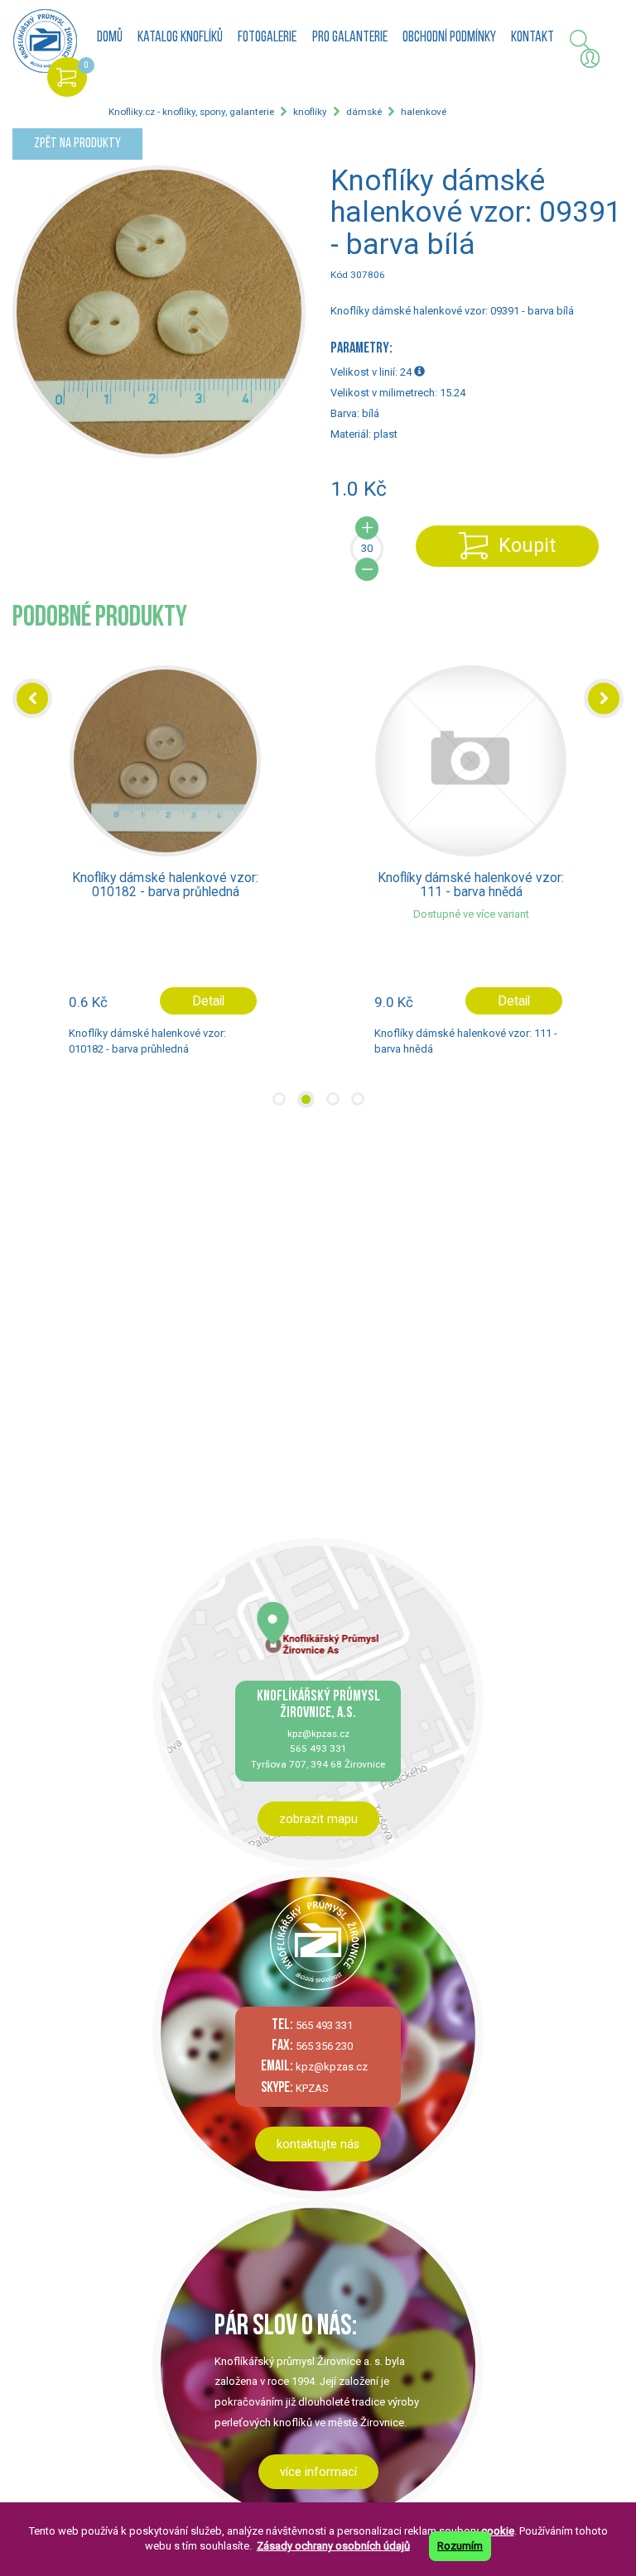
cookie (498, 2531)
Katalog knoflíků (180, 38)
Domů (110, 38)
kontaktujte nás (318, 2144)
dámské (364, 112)
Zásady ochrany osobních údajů (333, 2546)
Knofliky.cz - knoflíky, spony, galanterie (191, 112)
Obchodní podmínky (449, 38)
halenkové (424, 112)
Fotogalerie (267, 38)
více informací (318, 2472)
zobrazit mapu (318, 1819)
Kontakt (532, 38)
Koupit (527, 545)
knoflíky (310, 112)
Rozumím (460, 2546)
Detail (208, 1001)
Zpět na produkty (77, 144)
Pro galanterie (350, 38)
